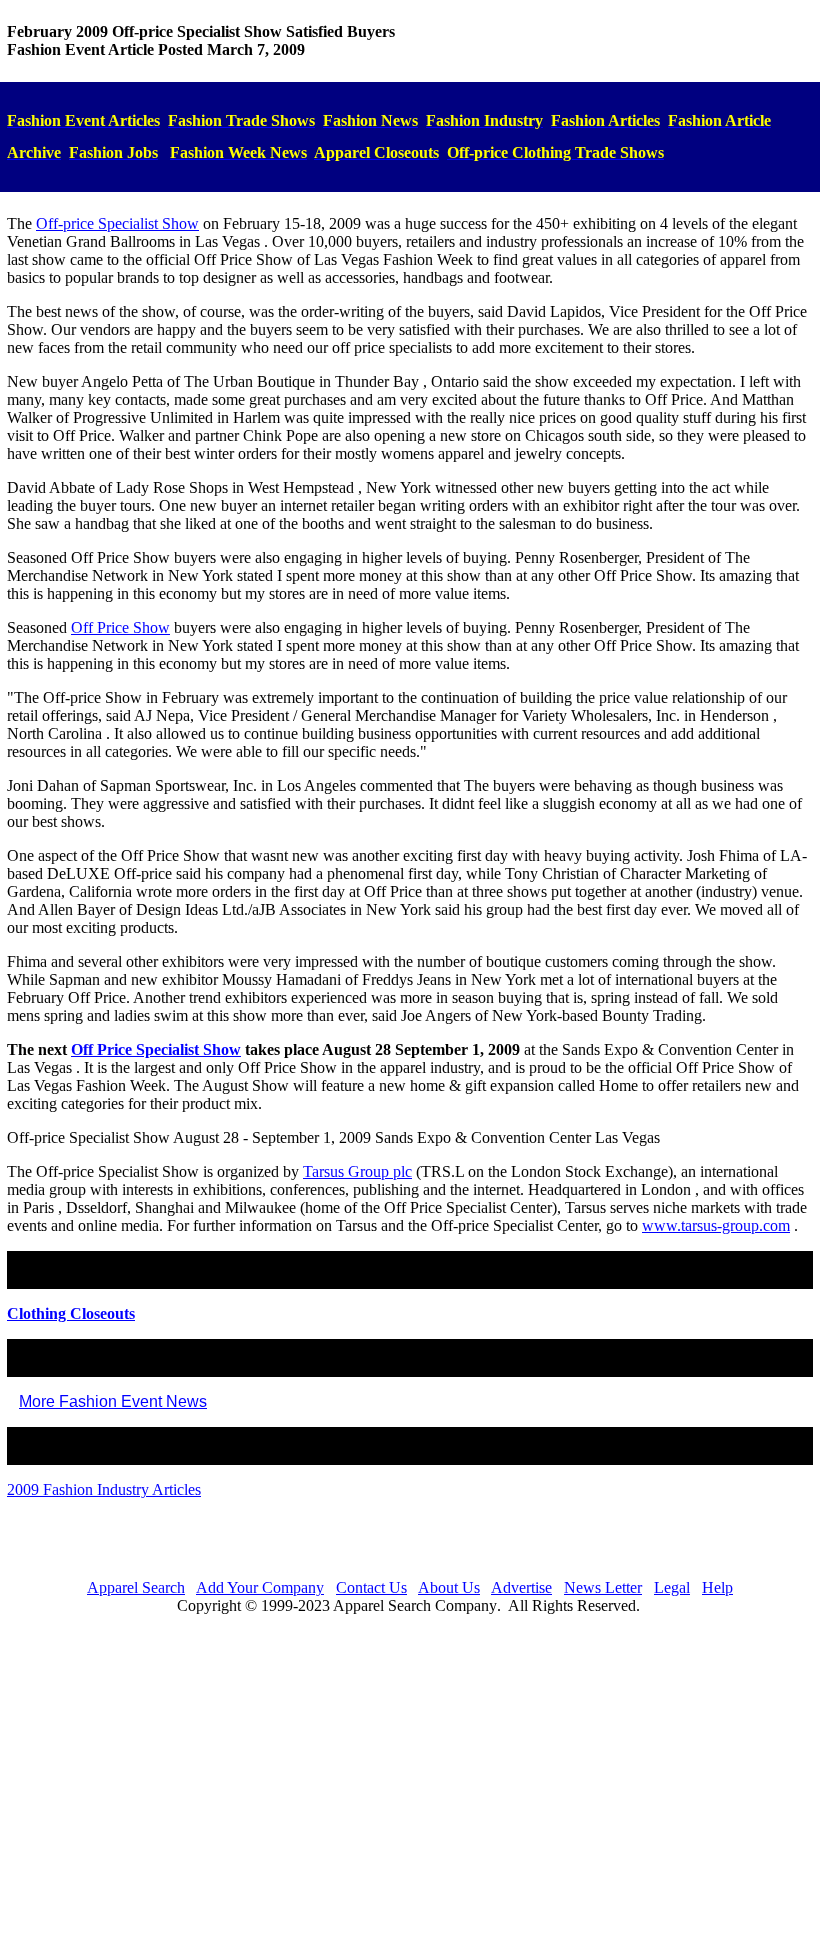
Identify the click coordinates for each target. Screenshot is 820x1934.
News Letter (603, 1587)
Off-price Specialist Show (117, 223)
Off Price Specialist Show (156, 1049)
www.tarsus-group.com (716, 1225)
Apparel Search (136, 1587)
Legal (672, 1587)
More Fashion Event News (113, 1401)
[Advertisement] (410, 1771)
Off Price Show (120, 627)
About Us (449, 1587)
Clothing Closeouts (71, 1313)
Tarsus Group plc (357, 1171)
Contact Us (371, 1587)
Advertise (521, 1587)
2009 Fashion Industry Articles (104, 1489)
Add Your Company (260, 1587)
